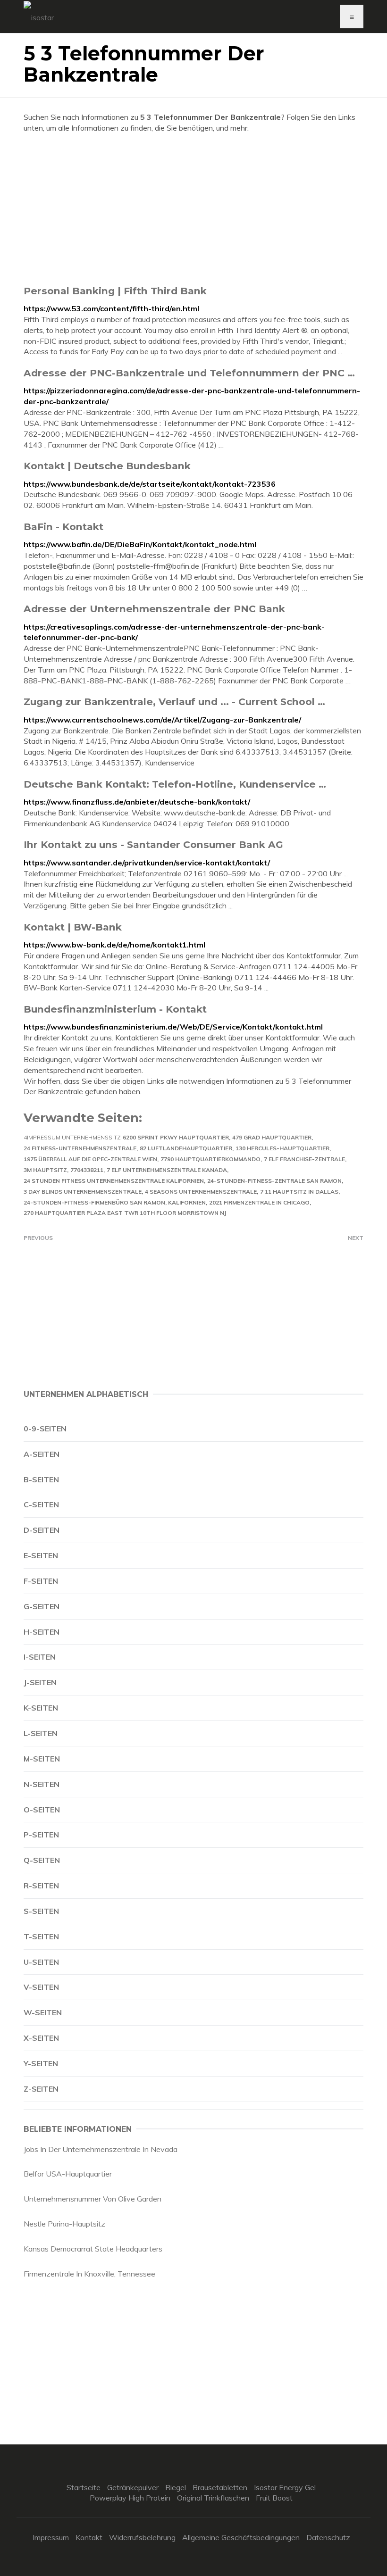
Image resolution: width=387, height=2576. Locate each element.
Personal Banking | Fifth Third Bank (115, 291)
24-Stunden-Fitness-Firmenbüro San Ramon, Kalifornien (115, 1202)
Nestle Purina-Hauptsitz (64, 2224)
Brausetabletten (220, 2487)
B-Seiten (41, 1479)
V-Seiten (41, 1987)
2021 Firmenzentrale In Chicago (259, 1202)
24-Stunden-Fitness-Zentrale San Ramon (274, 1181)
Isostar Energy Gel (285, 2487)
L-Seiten (41, 1733)
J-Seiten (40, 1682)
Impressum (51, 2537)
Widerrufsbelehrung (142, 2537)
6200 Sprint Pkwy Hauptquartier (176, 1137)
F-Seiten (41, 1581)
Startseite (84, 2487)
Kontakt (89, 2537)
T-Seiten (41, 1936)
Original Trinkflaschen (213, 2498)
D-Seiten (42, 1530)
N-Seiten (42, 1784)
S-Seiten (41, 1911)
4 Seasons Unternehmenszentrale (201, 1192)
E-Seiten (41, 1555)
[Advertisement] (193, 209)
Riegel (176, 2487)
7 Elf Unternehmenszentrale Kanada (167, 1170)
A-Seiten (42, 1454)
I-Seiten (40, 1657)
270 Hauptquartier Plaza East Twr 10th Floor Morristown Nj (125, 1213)
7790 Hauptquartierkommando (210, 1159)
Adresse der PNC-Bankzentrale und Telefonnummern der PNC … (189, 373)
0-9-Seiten (45, 1429)
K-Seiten (41, 1708)
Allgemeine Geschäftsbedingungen (241, 2537)
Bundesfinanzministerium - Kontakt (115, 1009)
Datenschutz (328, 2537)
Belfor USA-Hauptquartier (68, 2174)
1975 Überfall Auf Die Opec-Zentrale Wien (90, 1159)
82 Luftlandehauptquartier (186, 1148)
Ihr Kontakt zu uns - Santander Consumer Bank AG (153, 844)
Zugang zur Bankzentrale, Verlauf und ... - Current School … (174, 702)
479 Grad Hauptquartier (272, 1137)
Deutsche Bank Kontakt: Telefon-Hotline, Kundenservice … (175, 784)
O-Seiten (42, 1810)
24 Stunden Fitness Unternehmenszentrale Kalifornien (114, 1181)
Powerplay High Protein (130, 2498)
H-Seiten (42, 1632)
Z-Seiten (41, 2089)
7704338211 (87, 1170)
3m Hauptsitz (45, 1170)
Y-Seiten (41, 2063)
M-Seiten (42, 1759)
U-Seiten (41, 1962)
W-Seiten (43, 2012)
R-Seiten (41, 1886)
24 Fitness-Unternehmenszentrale (80, 1148)
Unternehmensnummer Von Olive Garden (93, 2199)
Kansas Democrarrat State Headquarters (93, 2249)
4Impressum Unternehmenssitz (72, 1137)
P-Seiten (41, 1835)
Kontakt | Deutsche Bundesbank (107, 466)
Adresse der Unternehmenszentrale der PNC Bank (154, 609)
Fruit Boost (274, 2498)
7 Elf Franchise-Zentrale (304, 1159)
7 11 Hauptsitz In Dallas (299, 1192)
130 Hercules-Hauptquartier (282, 1148)
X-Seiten (41, 2038)
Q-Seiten (42, 1860)
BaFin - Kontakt (63, 527)
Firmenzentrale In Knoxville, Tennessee (89, 2274)
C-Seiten (41, 1504)
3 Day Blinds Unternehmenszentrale (83, 1192)
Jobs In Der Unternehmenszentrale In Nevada (101, 2149)
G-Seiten (42, 1606)
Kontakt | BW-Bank (73, 927)
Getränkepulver (133, 2487)
